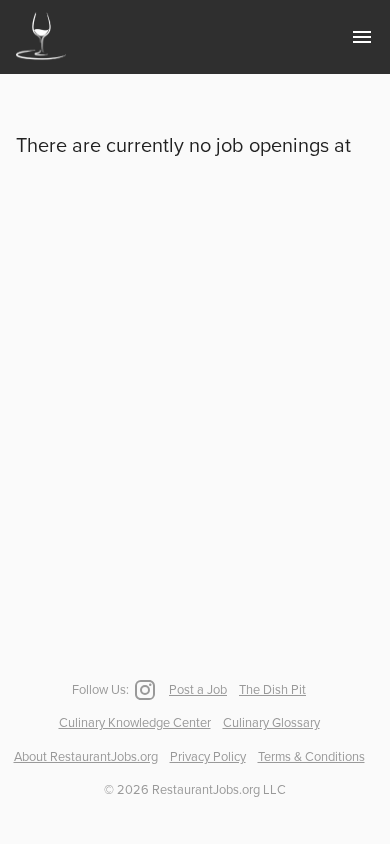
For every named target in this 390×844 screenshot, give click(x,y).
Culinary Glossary (271, 723)
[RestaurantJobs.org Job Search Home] (41, 62)
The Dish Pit (272, 690)
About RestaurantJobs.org (86, 757)
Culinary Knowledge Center (135, 723)
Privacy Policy (208, 757)
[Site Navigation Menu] (362, 37)
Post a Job (198, 690)
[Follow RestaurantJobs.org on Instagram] (143, 690)
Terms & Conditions (311, 757)
